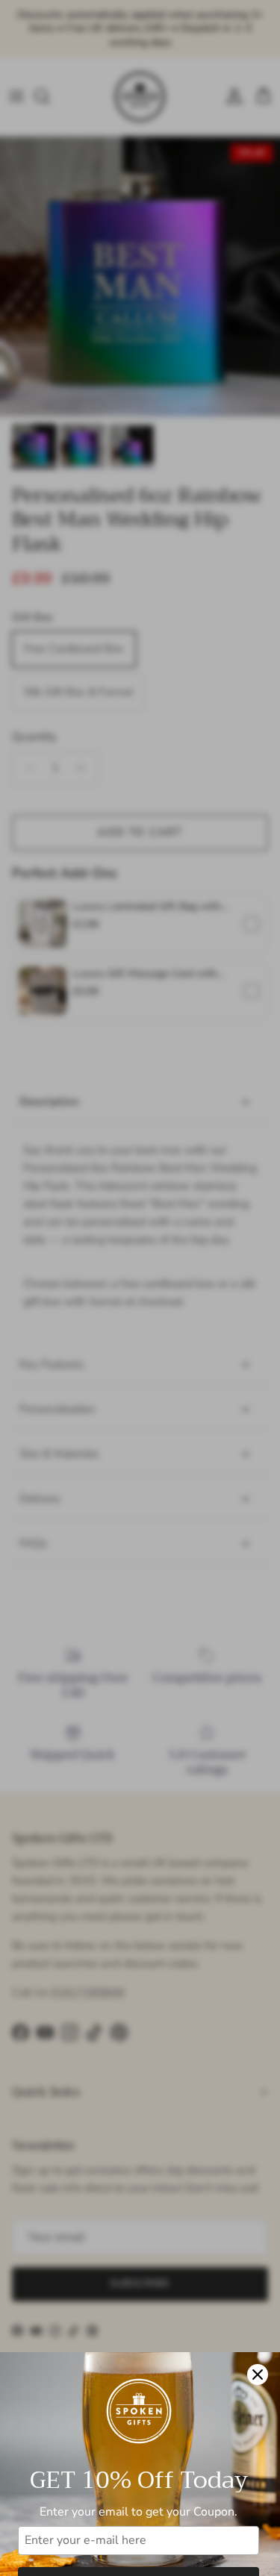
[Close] (258, 2375)
